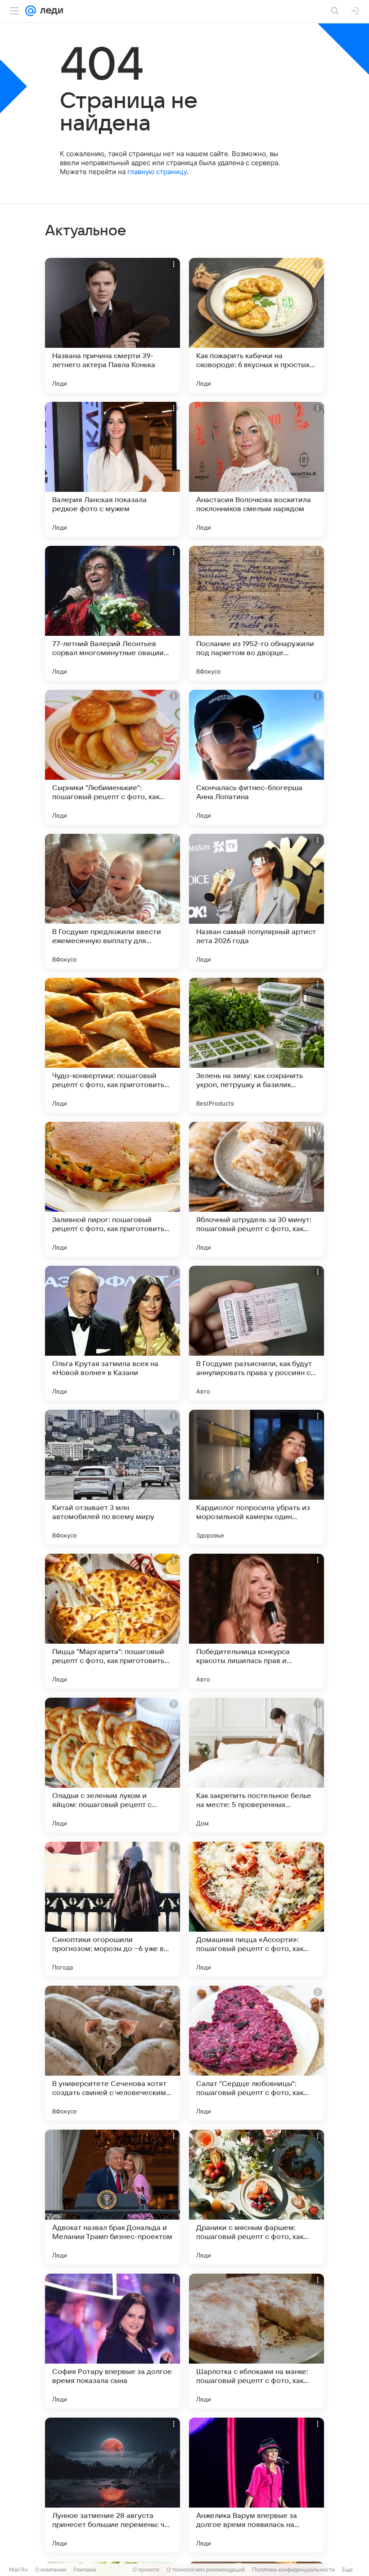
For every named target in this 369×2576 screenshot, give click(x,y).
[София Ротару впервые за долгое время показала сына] (112, 2341)
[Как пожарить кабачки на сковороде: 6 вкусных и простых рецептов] (256, 325)
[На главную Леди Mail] (49, 11)
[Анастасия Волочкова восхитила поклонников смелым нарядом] (256, 469)
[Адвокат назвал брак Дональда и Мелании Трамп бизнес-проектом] (112, 2197)
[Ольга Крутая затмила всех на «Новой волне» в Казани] (112, 1333)
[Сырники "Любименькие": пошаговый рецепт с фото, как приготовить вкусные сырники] (112, 757)
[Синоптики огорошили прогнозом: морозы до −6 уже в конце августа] (112, 1909)
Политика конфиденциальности (293, 2569)
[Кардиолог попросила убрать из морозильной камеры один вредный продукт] (256, 1477)
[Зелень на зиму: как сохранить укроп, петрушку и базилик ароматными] (256, 1045)
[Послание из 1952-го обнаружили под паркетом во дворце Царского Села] (256, 613)
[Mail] (31, 11)
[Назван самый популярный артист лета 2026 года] (256, 901)
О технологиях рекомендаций (206, 2569)
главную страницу (157, 172)
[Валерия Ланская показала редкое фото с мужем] (112, 469)
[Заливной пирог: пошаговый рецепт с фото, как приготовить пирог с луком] (112, 1189)
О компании (51, 2569)
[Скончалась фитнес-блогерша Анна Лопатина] (256, 757)
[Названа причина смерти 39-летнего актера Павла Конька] (112, 325)
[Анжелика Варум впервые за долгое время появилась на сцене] (256, 2485)
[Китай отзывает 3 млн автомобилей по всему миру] (112, 1477)
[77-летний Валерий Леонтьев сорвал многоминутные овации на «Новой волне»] (112, 613)
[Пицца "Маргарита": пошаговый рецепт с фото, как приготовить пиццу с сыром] (112, 1621)
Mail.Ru (18, 2569)
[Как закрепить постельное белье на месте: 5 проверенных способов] (256, 1765)
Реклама (85, 2569)
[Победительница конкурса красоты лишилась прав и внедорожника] (256, 1621)
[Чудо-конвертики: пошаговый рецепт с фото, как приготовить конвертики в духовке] (112, 1045)
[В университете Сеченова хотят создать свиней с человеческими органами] (112, 2053)
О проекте (146, 2569)
